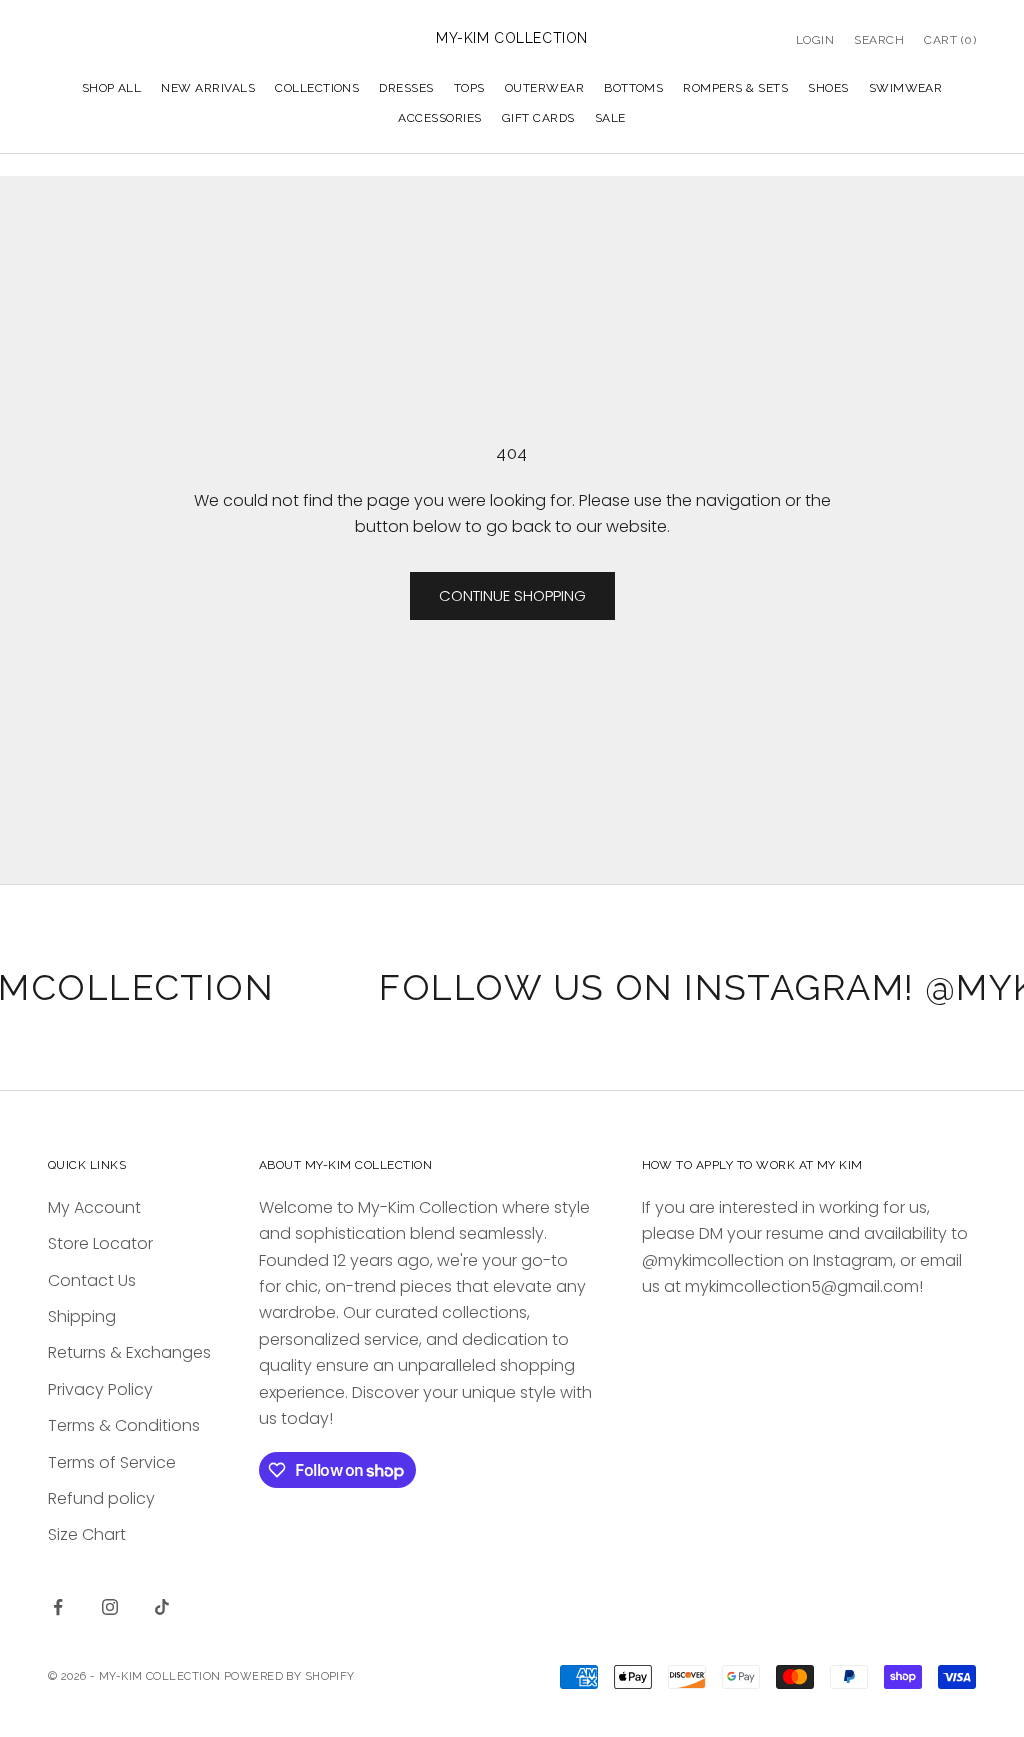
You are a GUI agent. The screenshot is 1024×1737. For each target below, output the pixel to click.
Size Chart (87, 1534)
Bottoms (633, 88)
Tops (469, 88)
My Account (94, 1207)
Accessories (439, 118)
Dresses (406, 88)
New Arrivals (208, 88)
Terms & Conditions (124, 1425)
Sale (610, 118)
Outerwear (544, 88)
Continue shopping (512, 595)
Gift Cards (538, 118)
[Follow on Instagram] (110, 1607)
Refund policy (101, 1498)
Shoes (828, 88)
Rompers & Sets (735, 88)
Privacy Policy (100, 1389)
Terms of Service (112, 1462)
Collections (317, 88)
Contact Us (92, 1280)
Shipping (82, 1316)
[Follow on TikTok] (162, 1607)
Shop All (112, 88)
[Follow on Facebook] (58, 1607)
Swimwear (906, 88)
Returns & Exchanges (129, 1352)
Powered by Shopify (289, 1676)
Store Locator (100, 1243)
